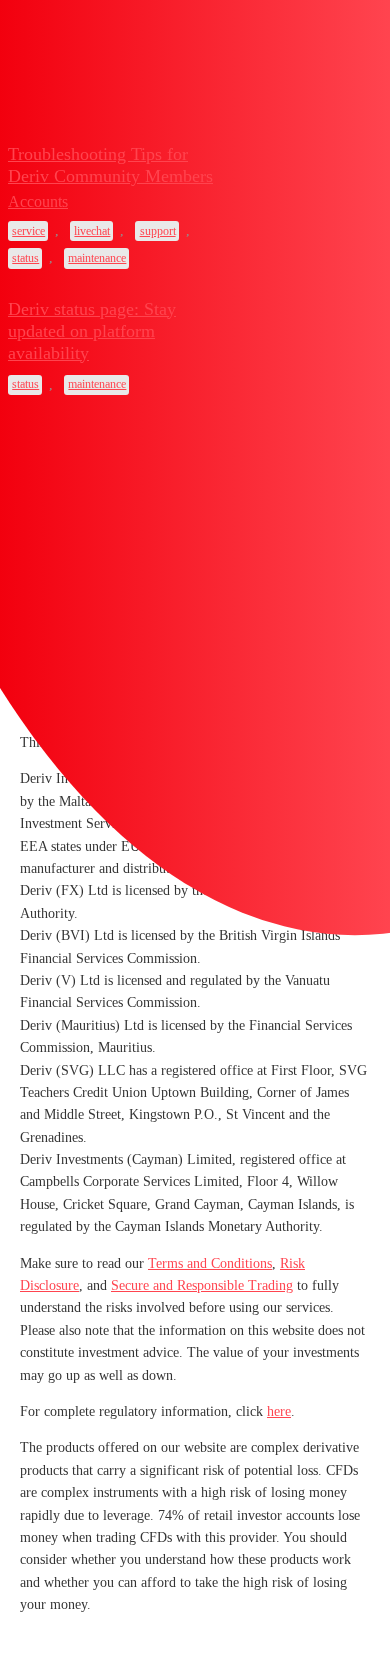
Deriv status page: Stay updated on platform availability (92, 331)
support (158, 231)
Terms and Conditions (210, 1263)
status (25, 258)
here (279, 1411)
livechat (92, 231)
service (28, 231)
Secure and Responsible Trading (202, 1285)
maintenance (97, 258)
